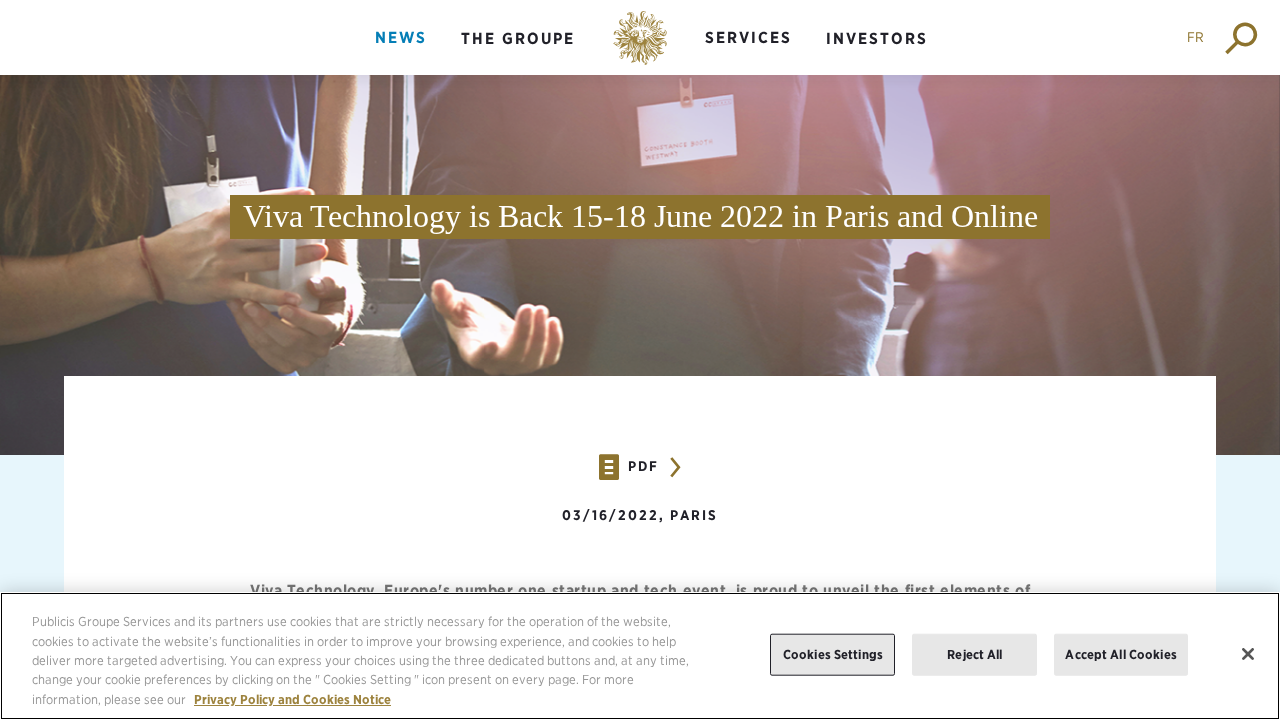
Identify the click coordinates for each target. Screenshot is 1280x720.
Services (748, 37)
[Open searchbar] (1242, 37)
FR (1195, 37)
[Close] (1248, 654)
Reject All (974, 654)
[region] (640, 656)
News (401, 37)
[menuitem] (401, 54)
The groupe (518, 38)
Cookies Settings (833, 654)
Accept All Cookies (1120, 654)
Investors (877, 38)
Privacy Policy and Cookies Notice (292, 699)
